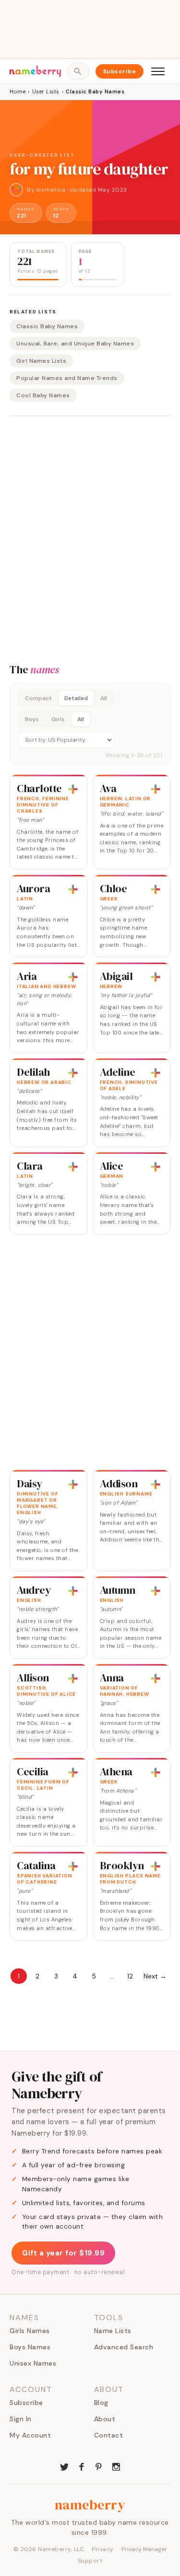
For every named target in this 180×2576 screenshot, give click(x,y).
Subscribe (120, 71)
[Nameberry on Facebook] (82, 2466)
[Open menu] (158, 71)
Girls (58, 719)
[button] (90, 724)
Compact (38, 698)
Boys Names (30, 2347)
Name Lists (113, 2331)
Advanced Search (124, 2347)
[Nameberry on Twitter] (64, 2466)
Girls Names (30, 2331)
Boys (32, 719)
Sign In (21, 2419)
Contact (109, 2435)
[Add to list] (73, 789)
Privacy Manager (144, 2549)
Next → (155, 1976)
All (104, 698)
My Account (30, 2435)
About (105, 2419)
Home (18, 92)
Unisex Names (33, 2363)
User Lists (46, 92)
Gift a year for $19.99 (63, 2253)
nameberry (90, 2505)
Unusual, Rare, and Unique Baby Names (75, 344)
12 (130, 1976)
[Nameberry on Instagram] (116, 2466)
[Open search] (78, 71)
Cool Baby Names (43, 395)
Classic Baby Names (47, 326)
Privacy (103, 2549)
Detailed (76, 698)
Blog (101, 2403)
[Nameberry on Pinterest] (99, 2466)
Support (90, 2561)
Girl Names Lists (41, 361)
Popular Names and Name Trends (67, 378)
